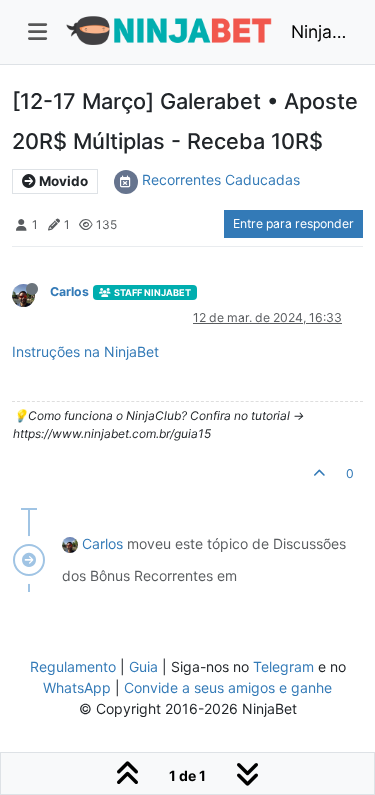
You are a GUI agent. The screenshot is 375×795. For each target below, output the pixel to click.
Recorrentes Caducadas (221, 179)
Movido (62, 181)
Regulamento (75, 666)
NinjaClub (319, 31)
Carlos (69, 291)
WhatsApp (77, 687)
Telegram (283, 666)
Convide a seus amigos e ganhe (228, 687)
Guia (143, 666)
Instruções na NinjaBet (85, 351)
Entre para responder (293, 223)
